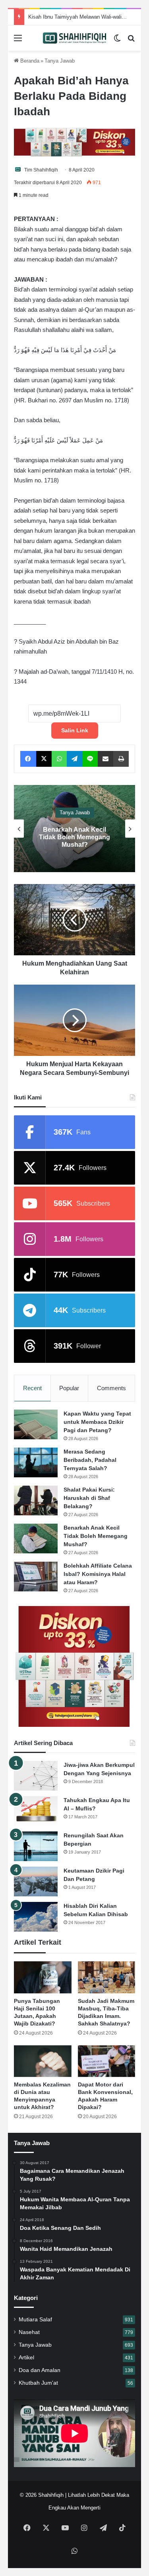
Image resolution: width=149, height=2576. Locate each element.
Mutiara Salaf (35, 2320)
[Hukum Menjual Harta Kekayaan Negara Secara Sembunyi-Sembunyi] (74, 1020)
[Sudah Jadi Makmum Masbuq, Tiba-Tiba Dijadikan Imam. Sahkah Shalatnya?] (107, 1977)
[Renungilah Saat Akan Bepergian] (36, 1846)
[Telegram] (75, 759)
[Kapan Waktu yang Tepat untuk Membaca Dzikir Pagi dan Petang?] (36, 1424)
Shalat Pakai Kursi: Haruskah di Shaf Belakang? (89, 1498)
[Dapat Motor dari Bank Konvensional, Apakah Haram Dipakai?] (107, 2061)
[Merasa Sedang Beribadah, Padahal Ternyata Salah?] (36, 1462)
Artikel (26, 2358)
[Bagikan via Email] (106, 759)
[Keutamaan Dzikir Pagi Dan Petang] (36, 1882)
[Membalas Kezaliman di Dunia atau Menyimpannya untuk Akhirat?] (43, 2061)
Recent (32, 1388)
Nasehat (29, 2332)
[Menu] (18, 41)
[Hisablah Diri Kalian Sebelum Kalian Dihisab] (36, 1917)
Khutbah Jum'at (38, 2383)
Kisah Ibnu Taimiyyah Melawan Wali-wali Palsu (82, 17)
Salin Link (75, 730)
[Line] (90, 759)
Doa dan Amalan (40, 2370)
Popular (69, 1388)
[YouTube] (65, 2528)
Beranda (29, 61)
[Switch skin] (117, 41)
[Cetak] (121, 759)
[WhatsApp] (59, 759)
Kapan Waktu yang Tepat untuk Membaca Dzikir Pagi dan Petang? (97, 1422)
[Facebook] (28, 759)
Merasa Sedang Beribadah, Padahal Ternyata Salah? (90, 1460)
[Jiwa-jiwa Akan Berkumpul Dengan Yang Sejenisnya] (36, 1776)
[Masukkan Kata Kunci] (131, 41)
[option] (74, 829)
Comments (111, 1388)
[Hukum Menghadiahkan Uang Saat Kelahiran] (74, 920)
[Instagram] (84, 2528)
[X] (44, 759)
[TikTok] (122, 2528)
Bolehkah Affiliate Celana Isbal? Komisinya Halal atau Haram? (75, 837)
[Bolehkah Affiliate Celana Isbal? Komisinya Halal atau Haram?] (36, 1577)
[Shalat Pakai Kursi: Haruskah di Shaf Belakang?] (36, 1500)
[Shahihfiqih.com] (75, 38)
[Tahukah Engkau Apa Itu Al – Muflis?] (36, 1811)
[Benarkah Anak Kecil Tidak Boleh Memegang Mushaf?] (36, 1539)
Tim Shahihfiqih (41, 170)
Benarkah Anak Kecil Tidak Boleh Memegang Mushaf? (96, 1536)
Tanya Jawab (60, 61)
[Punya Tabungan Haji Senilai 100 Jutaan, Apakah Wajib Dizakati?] (43, 1977)
